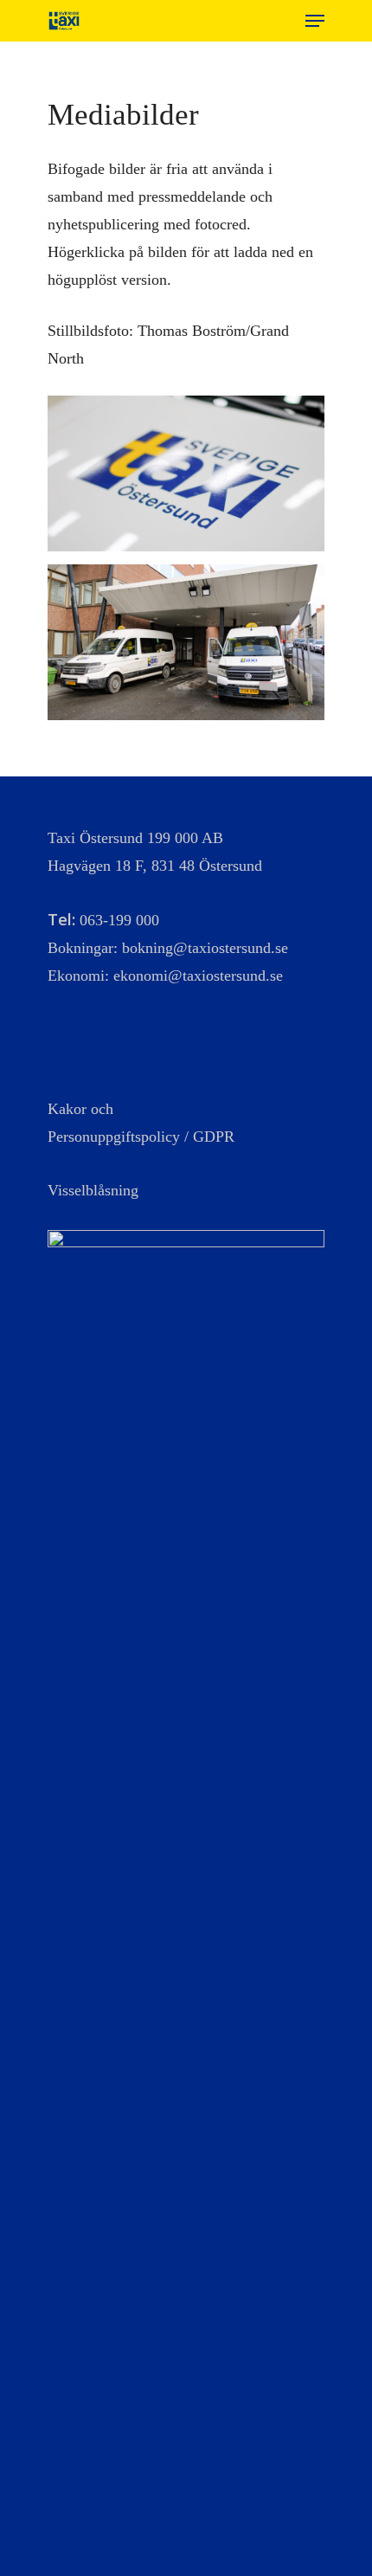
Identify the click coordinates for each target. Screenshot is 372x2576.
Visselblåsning (93, 1190)
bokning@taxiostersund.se (205, 948)
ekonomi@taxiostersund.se (198, 976)
